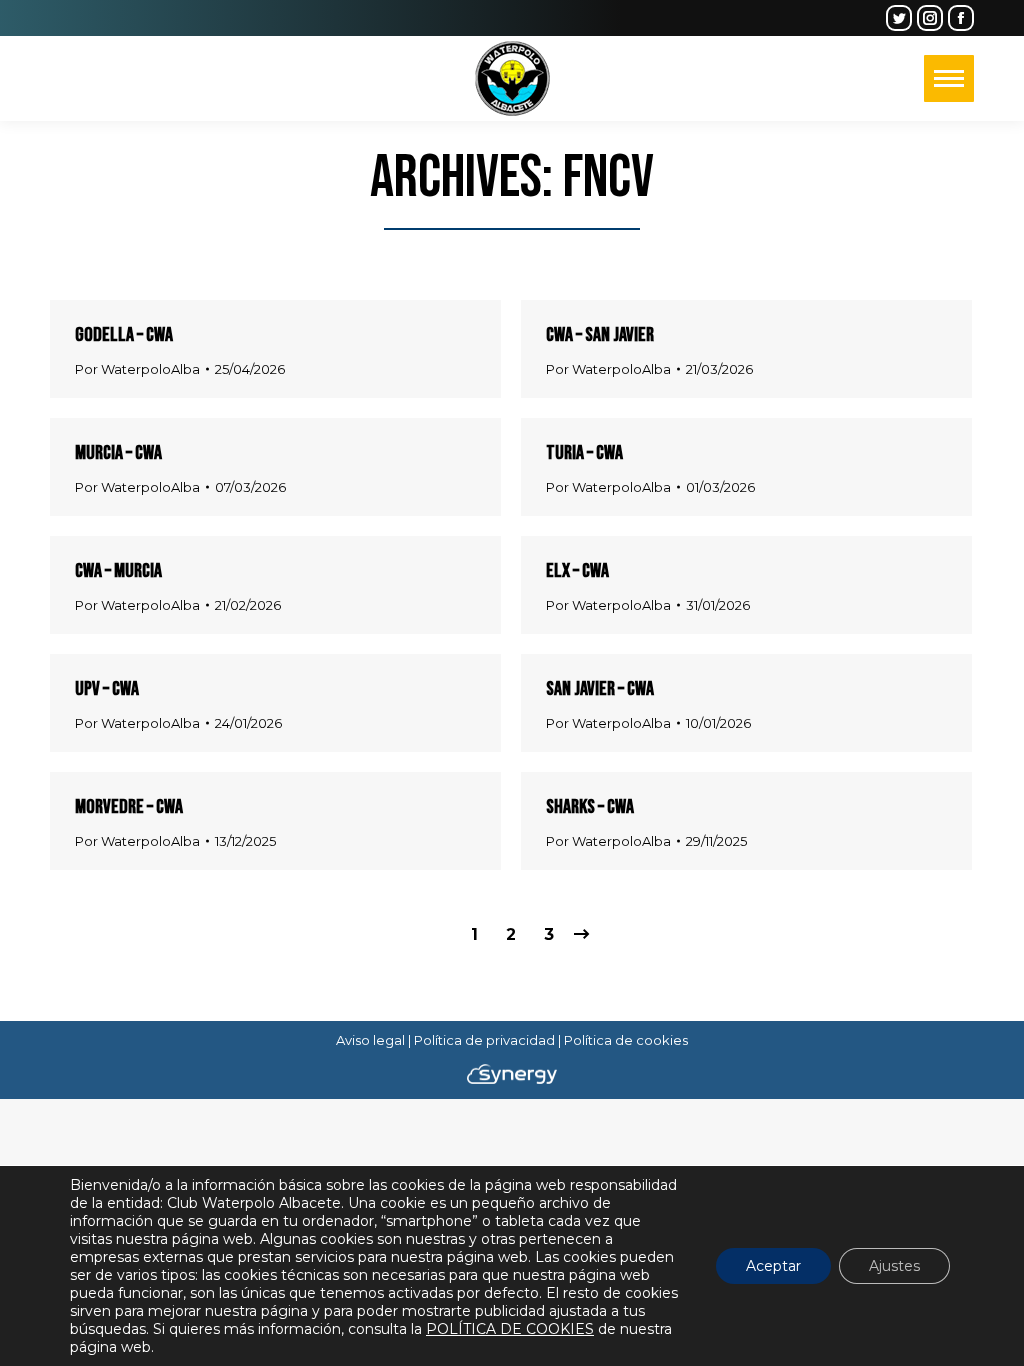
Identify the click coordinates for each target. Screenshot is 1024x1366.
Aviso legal (370, 1040)
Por (137, 369)
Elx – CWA (577, 571)
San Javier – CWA (600, 689)
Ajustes (894, 1266)
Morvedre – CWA (129, 807)
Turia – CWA (584, 453)
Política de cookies (626, 1040)
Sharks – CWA (590, 807)
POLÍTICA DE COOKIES (510, 1329)
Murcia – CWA (118, 453)
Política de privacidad (484, 1040)
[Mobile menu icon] (949, 78)
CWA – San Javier (600, 335)
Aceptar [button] (773, 1266)
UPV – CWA (107, 689)
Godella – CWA (124, 335)
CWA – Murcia (118, 571)
